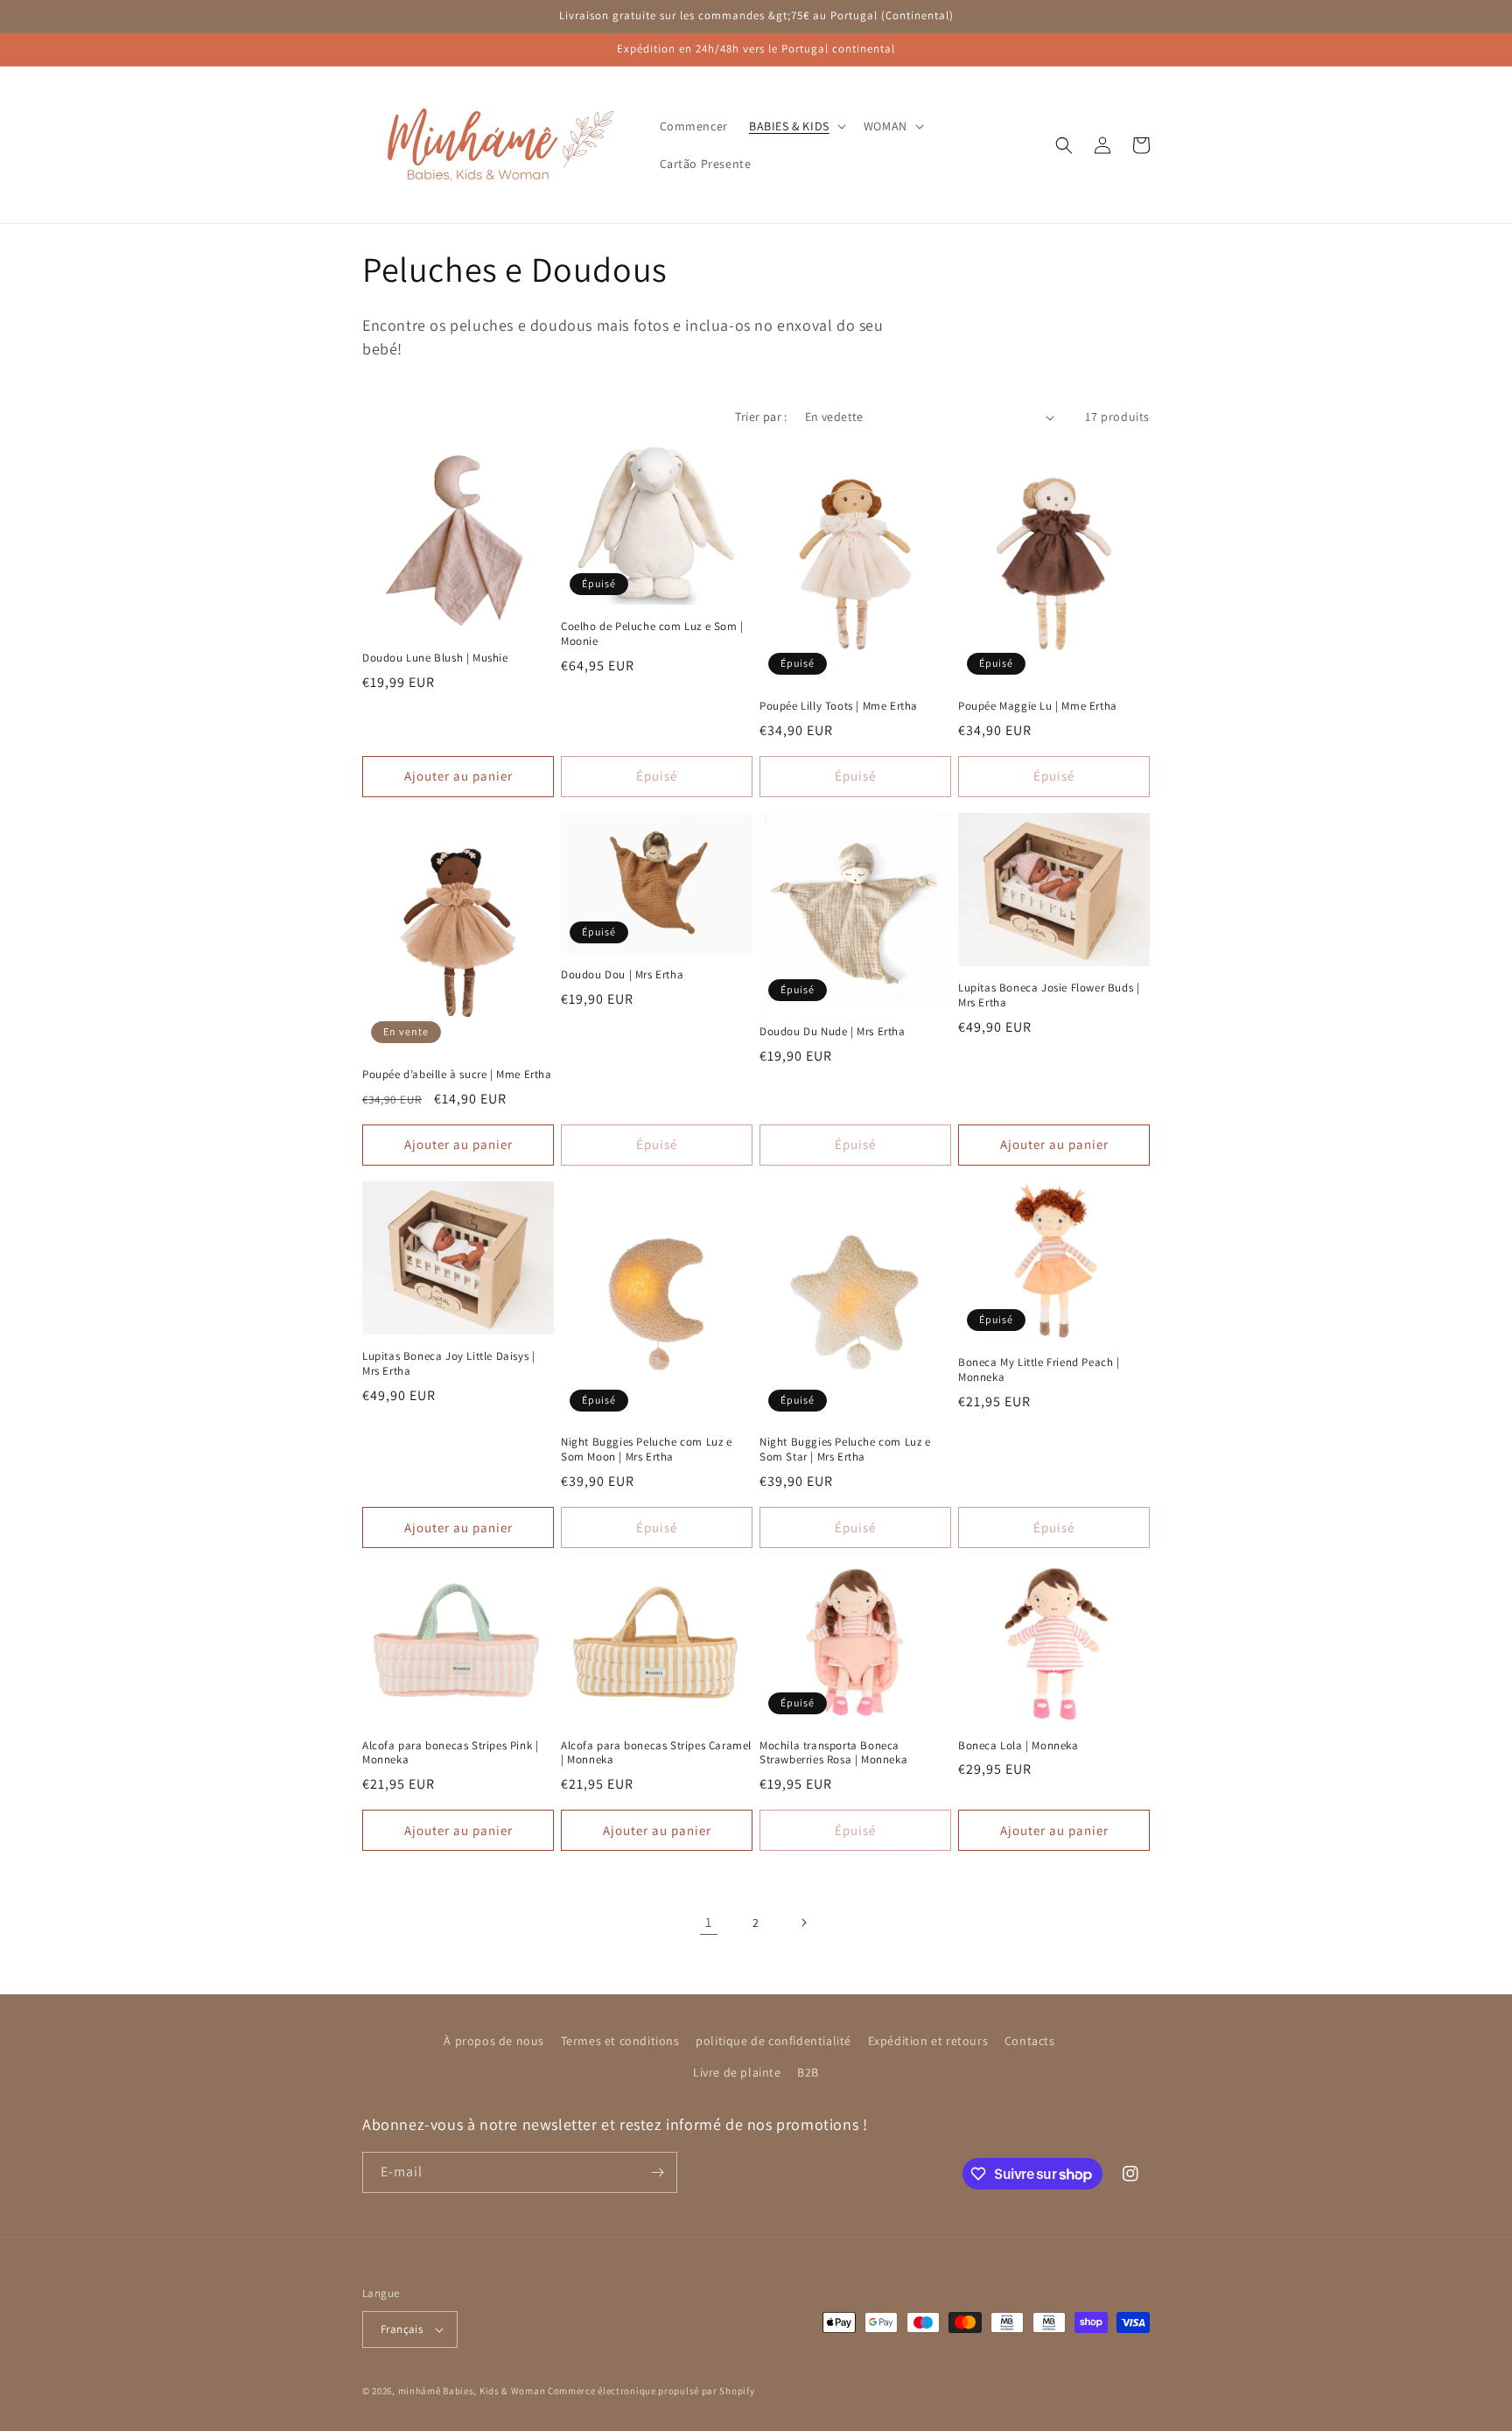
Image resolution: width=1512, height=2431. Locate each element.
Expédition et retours (928, 2041)
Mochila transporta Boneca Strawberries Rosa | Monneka (833, 1753)
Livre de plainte (737, 2072)
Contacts (1030, 2041)
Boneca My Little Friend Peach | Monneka (1039, 1370)
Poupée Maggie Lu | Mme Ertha (1038, 706)
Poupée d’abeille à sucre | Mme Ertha (457, 1075)
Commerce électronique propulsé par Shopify (651, 2391)
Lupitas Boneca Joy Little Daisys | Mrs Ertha (448, 1364)
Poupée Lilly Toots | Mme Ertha (839, 706)
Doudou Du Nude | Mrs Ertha (833, 1032)
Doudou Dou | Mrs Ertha (622, 975)
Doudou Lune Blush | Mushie (435, 658)
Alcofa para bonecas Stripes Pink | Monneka (450, 1753)
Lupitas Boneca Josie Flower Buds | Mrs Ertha (1049, 995)
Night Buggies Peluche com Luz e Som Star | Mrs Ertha (845, 1450)
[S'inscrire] (657, 2172)
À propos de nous (494, 2041)
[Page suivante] (803, 1923)
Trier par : (761, 417)
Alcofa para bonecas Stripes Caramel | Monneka (656, 1753)
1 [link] (709, 1922)
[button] (796, 126)
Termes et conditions (620, 2041)
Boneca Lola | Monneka (1018, 1746)
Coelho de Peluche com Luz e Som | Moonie (652, 634)
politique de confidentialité (773, 2041)
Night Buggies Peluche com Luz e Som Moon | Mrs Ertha (647, 1450)
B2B (808, 2072)
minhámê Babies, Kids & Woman (472, 2391)
